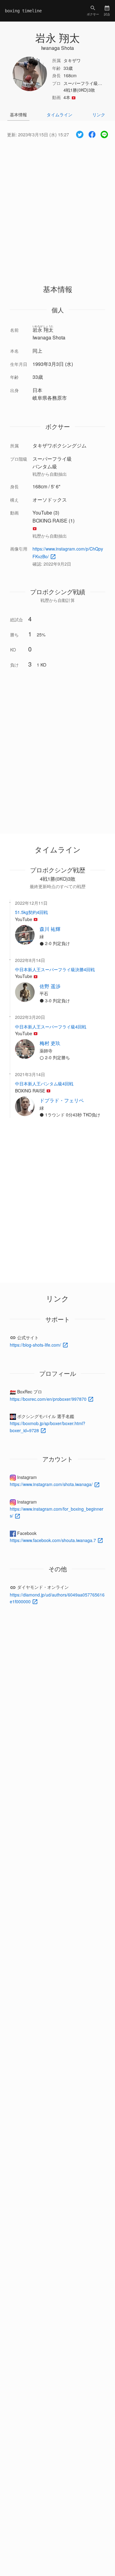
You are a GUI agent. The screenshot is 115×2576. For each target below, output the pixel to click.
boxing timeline (23, 11)
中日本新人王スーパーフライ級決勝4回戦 (55, 969)
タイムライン (59, 114)
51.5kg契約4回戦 (31, 912)
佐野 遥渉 (50, 986)
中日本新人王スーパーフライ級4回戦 (51, 1027)
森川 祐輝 (50, 929)
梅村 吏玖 (50, 1043)
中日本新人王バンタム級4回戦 (44, 1084)
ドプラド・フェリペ (62, 1100)
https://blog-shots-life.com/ (36, 1345)
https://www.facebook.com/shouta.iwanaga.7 (54, 1540)
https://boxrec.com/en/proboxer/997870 (49, 1399)
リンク (99, 114)
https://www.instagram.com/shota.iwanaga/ (52, 1484)
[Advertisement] (57, 206)
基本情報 (18, 114)
